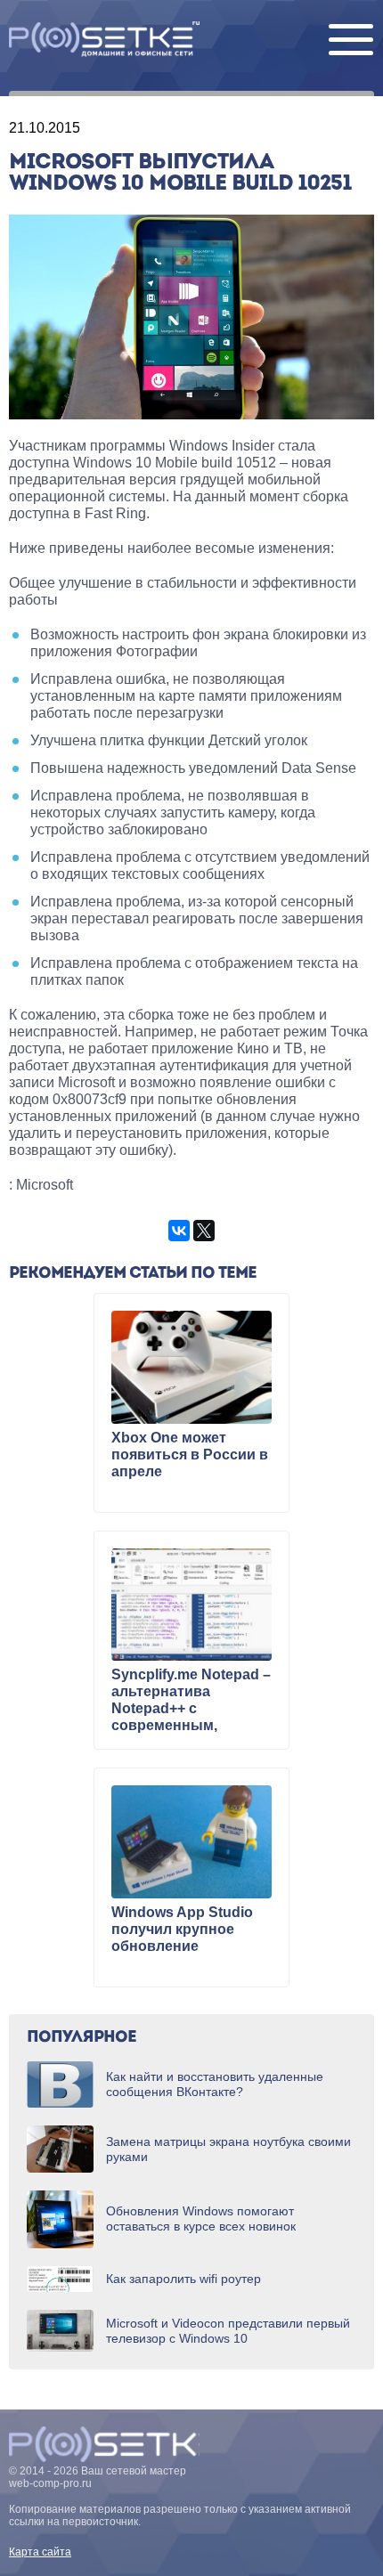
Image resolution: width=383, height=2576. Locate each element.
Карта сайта (40, 2552)
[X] (204, 1231)
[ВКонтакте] (179, 1231)
